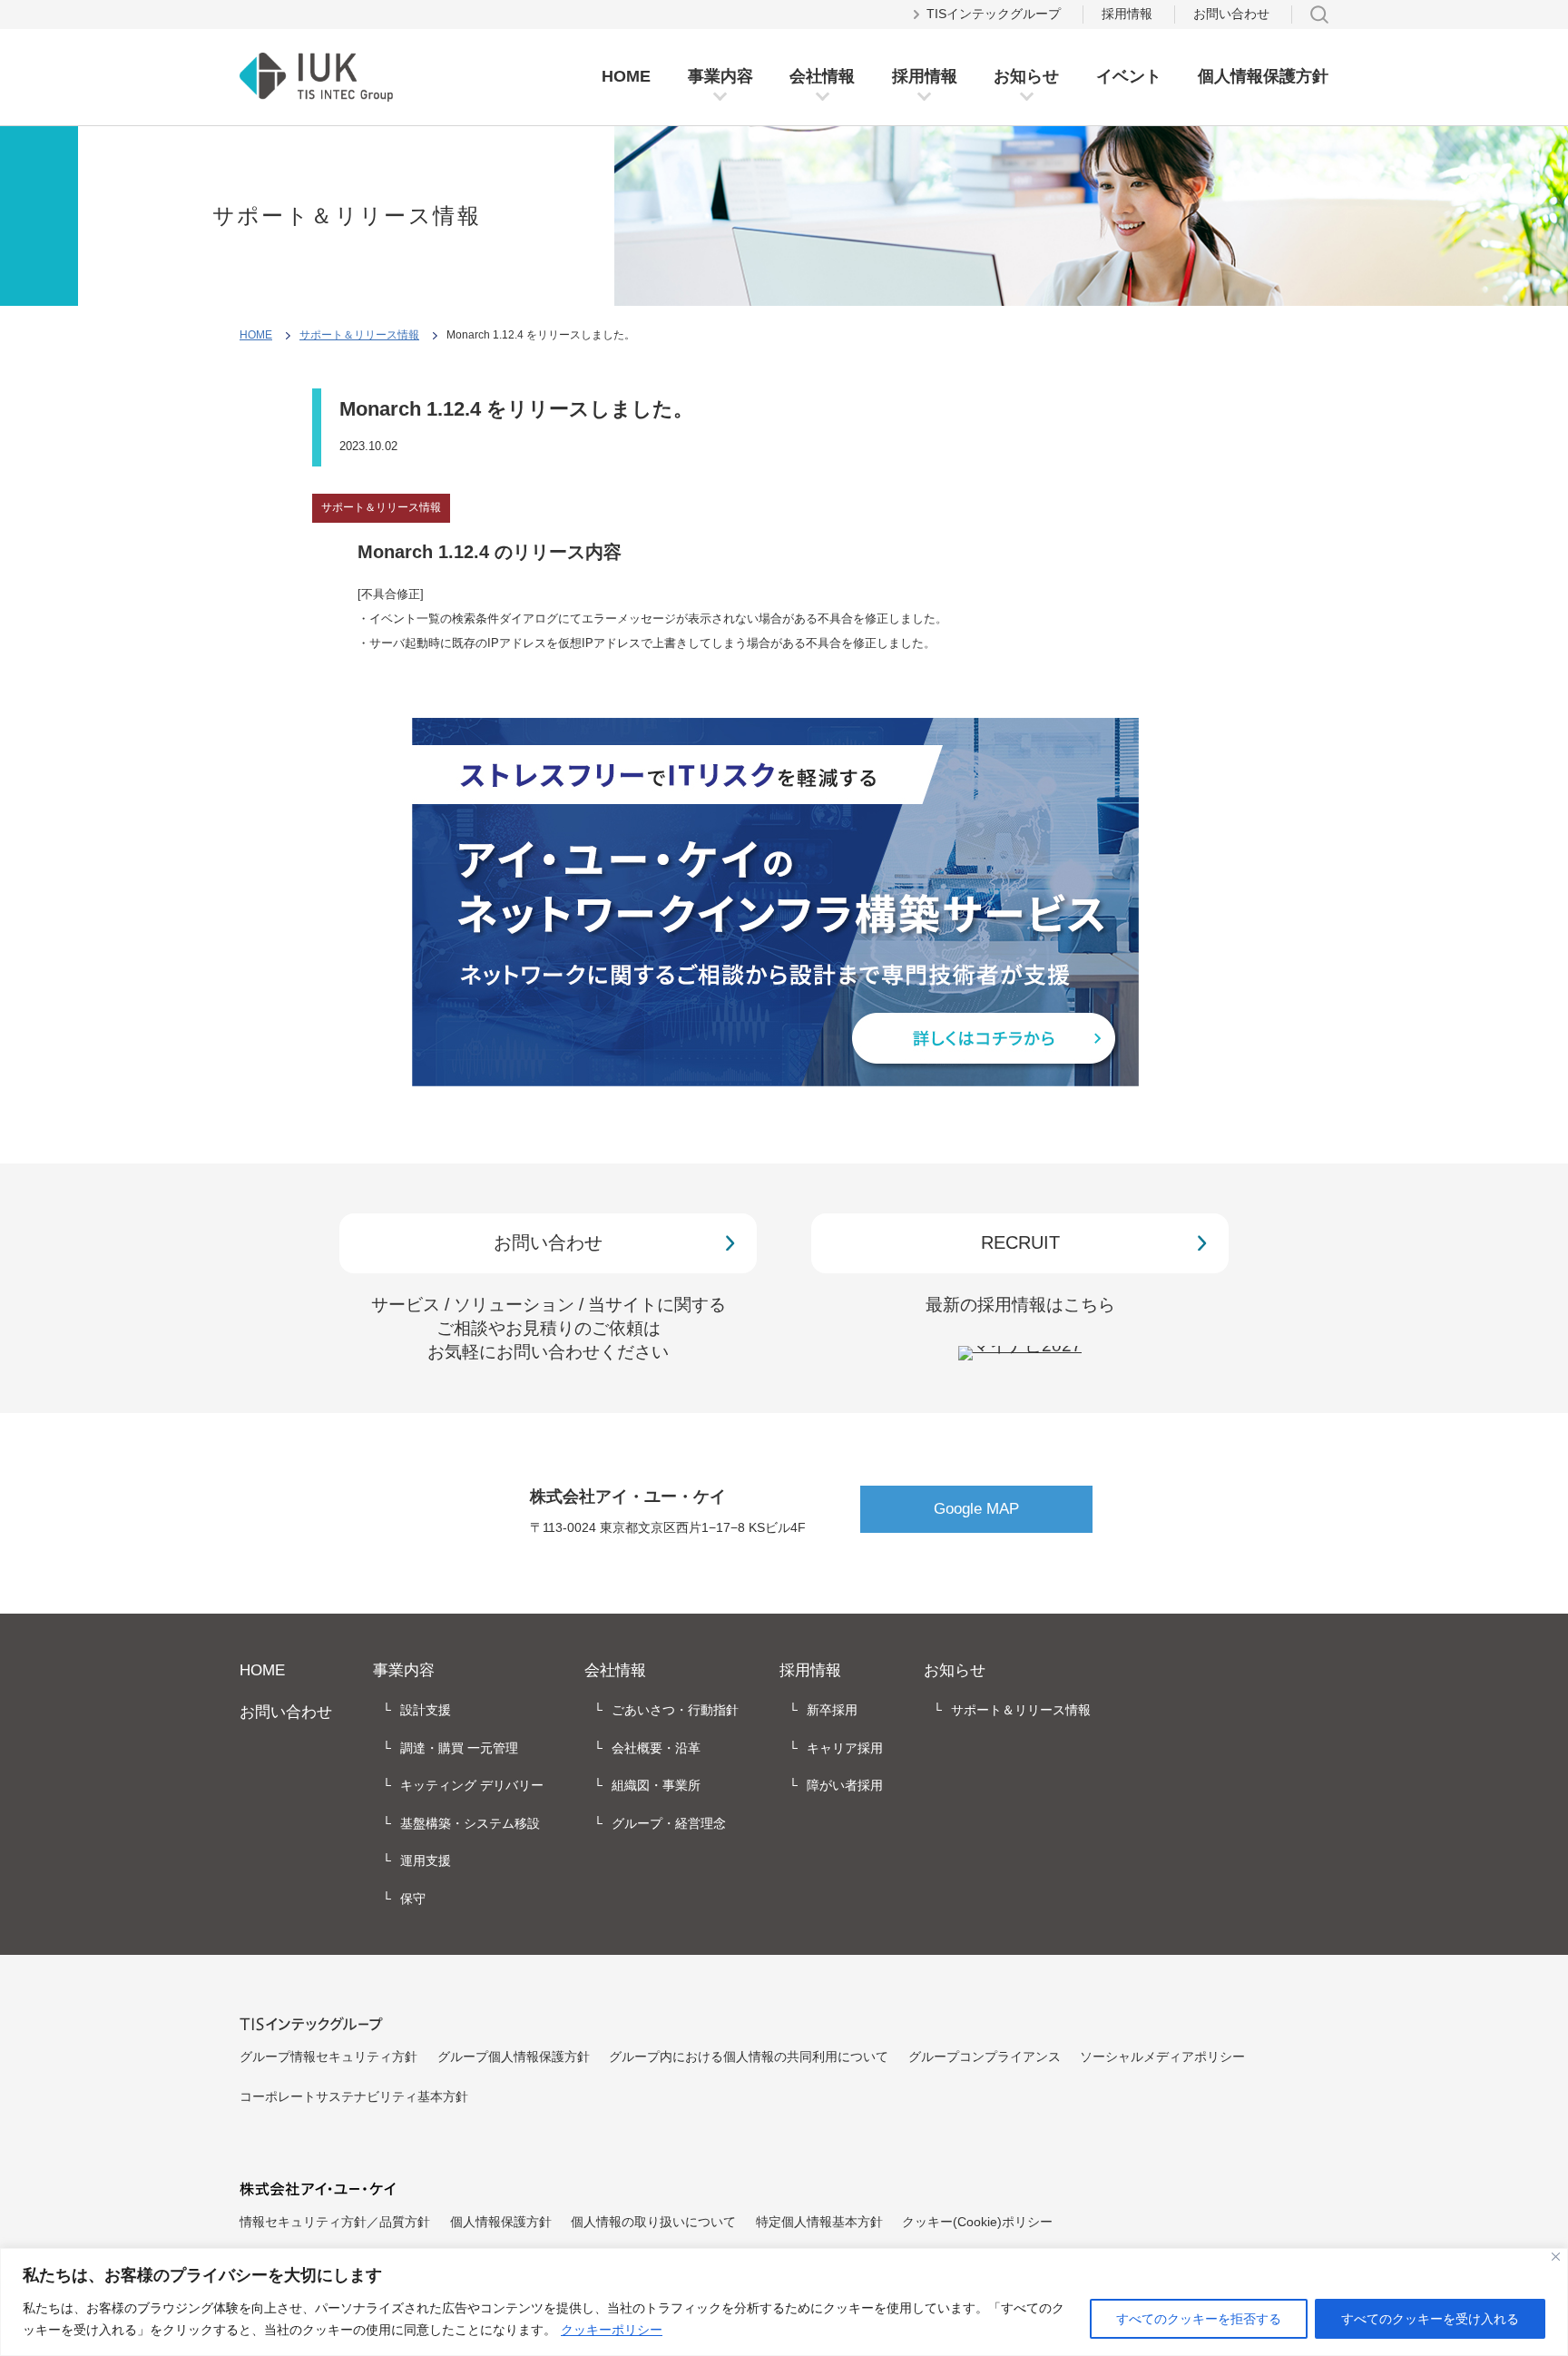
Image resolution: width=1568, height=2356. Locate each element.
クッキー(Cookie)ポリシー (977, 2222)
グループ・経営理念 (669, 1823)
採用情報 (925, 76)
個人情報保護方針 (1263, 76)
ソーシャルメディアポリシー (1162, 2057)
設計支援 (426, 1710)
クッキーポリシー (612, 2330)
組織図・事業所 (656, 1785)
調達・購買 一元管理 (459, 1748)
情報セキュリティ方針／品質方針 (335, 2222)
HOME (626, 76)
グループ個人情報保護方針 (514, 2057)
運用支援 (426, 1860)
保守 (413, 1899)
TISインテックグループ (994, 14)
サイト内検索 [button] (1319, 15)
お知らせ (1026, 76)
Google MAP (976, 1509)
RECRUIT (1020, 1242)
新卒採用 (832, 1710)
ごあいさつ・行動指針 (675, 1710)
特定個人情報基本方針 (819, 2222)
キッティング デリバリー (472, 1785)
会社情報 (822, 76)
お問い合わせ (1231, 14)
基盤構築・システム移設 (470, 1823)
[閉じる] (1556, 2257)
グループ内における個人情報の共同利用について (749, 2057)
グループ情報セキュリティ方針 (328, 2057)
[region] (784, 2302)
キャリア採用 (845, 1748)
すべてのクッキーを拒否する (1199, 2319)
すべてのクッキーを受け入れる (1430, 2319)
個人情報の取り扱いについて (653, 2222)
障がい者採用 (845, 1785)
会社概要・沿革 (656, 1748)
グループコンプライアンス (985, 2057)
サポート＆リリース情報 (359, 335)
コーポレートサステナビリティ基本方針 (354, 2096)
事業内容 (720, 76)
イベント (1129, 76)
